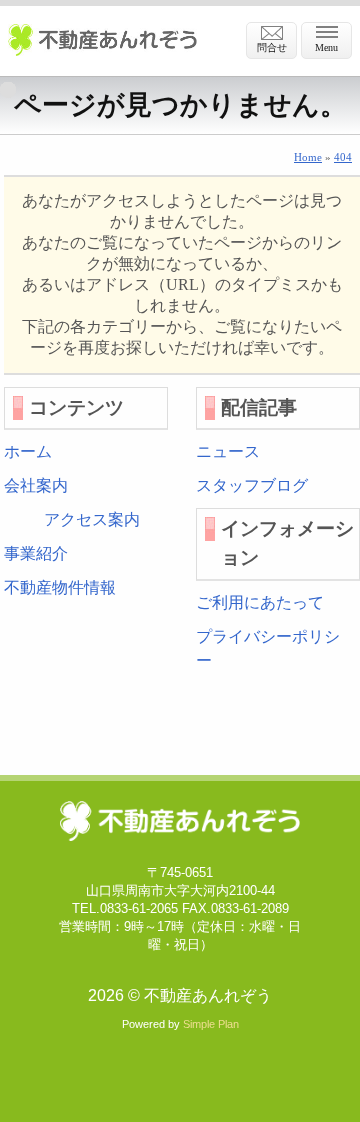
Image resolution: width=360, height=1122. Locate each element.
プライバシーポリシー (268, 648)
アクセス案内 (92, 519)
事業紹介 (36, 553)
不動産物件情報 (60, 587)
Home (308, 157)
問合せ (272, 47)
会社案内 (36, 485)
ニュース (228, 451)
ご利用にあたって (260, 602)
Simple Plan (211, 1024)
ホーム (28, 451)
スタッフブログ (252, 485)
